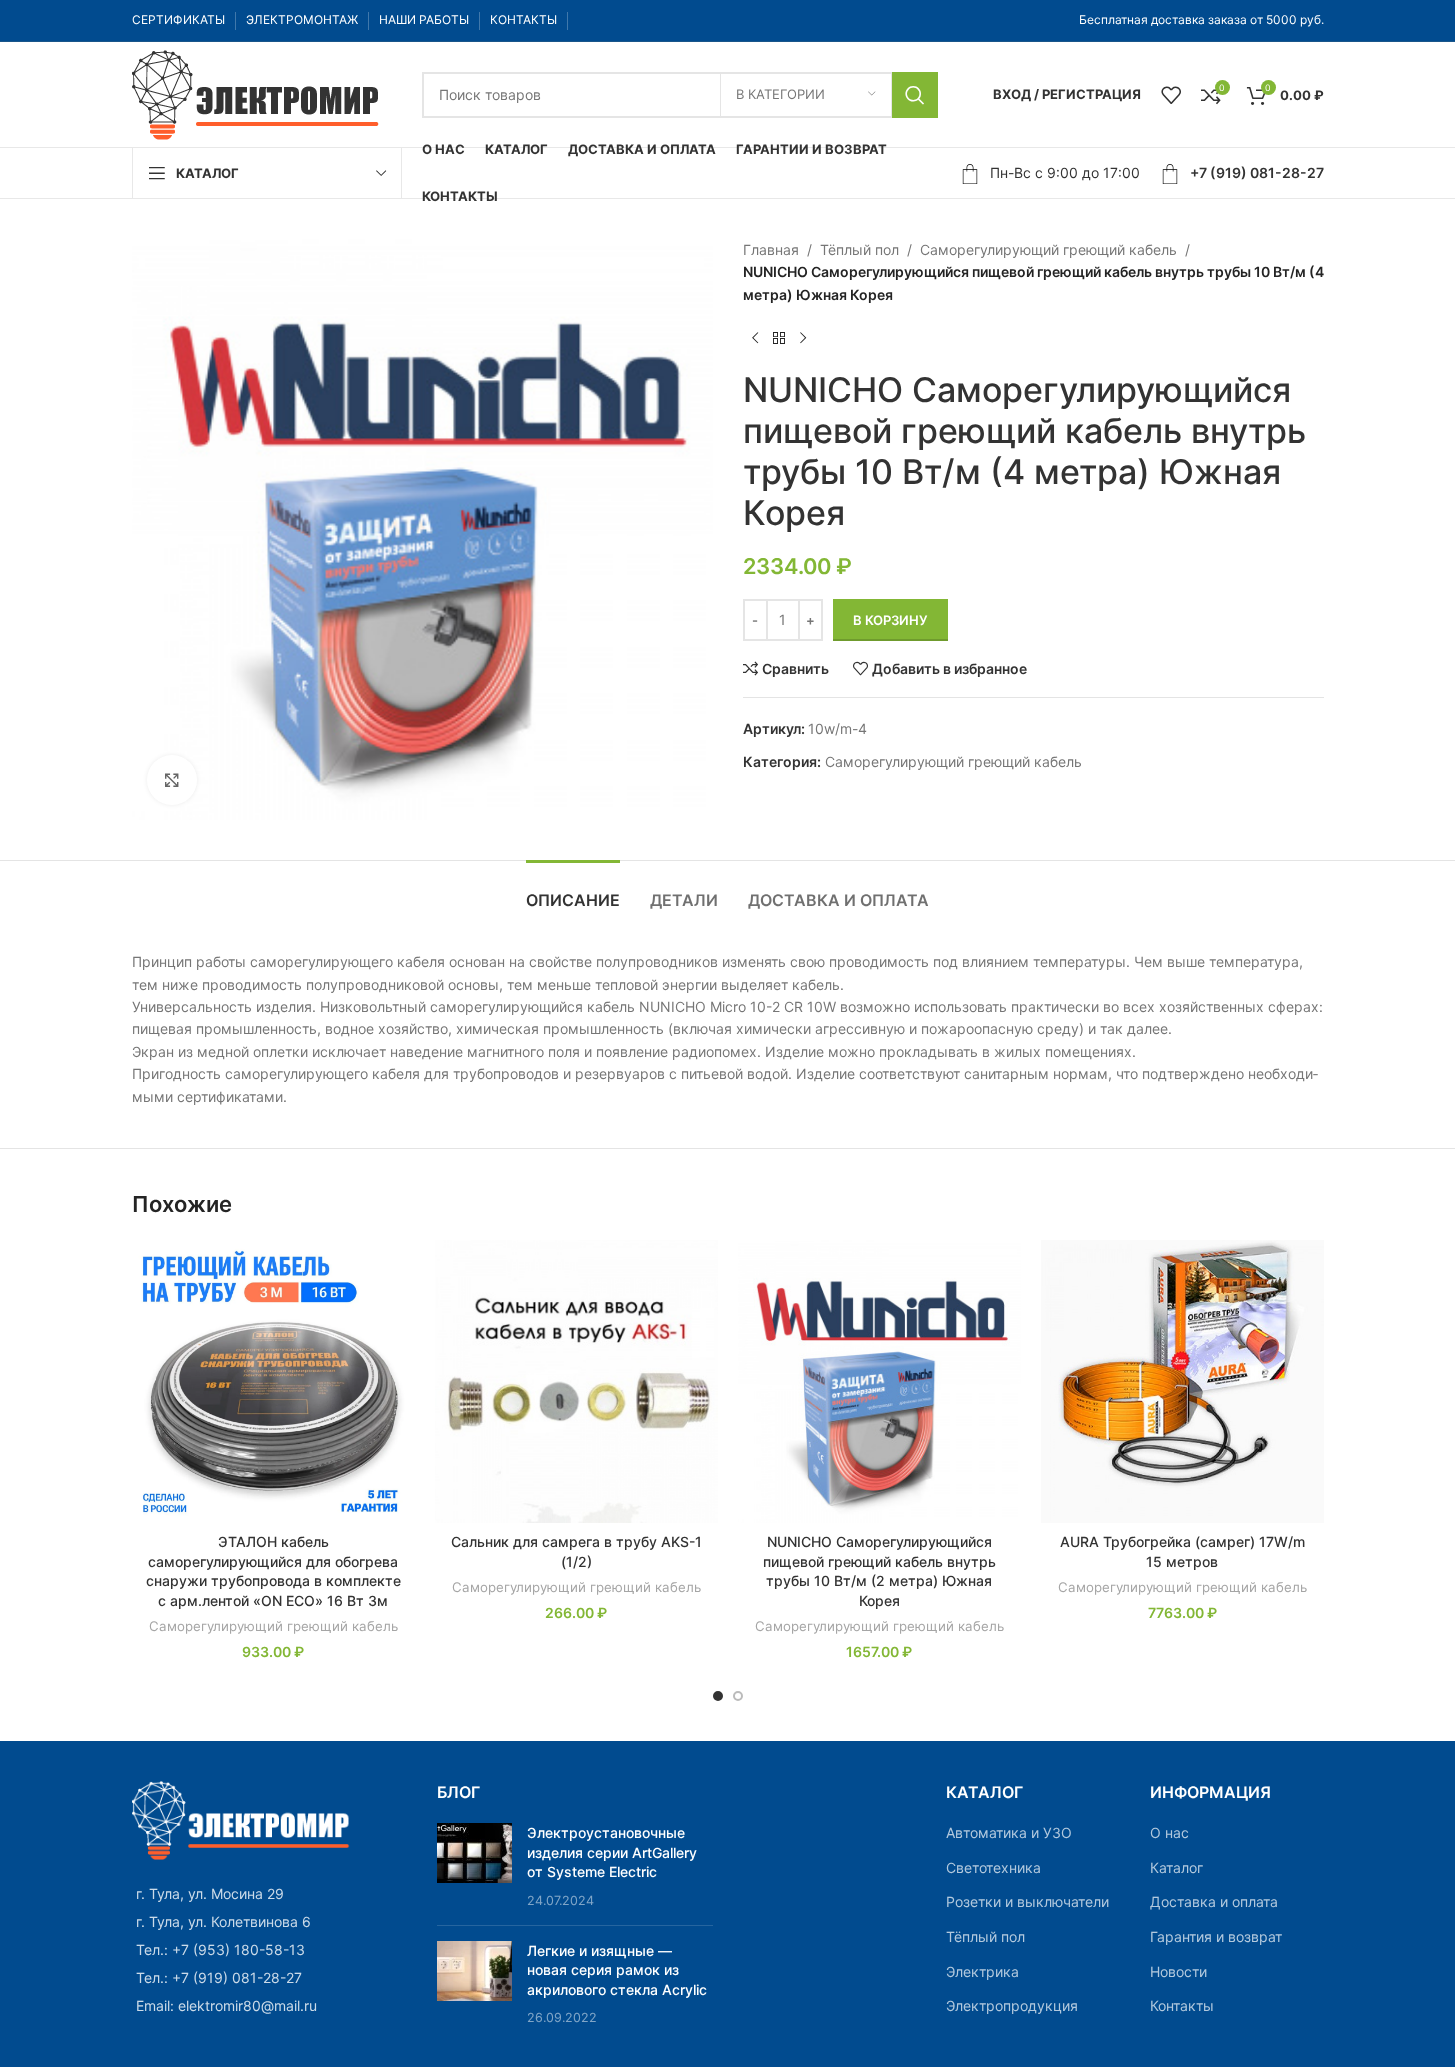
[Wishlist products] (1171, 95)
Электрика (982, 1971)
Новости (1178, 1971)
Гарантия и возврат (1216, 1936)
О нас (1169, 1832)
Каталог (1176, 1867)
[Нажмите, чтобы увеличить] (172, 780)
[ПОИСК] (915, 95)
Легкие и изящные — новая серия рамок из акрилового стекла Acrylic (617, 1970)
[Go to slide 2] (738, 1696)
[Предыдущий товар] (755, 338)
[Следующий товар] (803, 338)
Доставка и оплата (1214, 1901)
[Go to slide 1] (718, 1696)
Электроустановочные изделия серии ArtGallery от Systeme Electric (612, 1852)
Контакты (1182, 2005)
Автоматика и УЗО (1009, 1832)
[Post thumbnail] (474, 1866)
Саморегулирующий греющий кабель (1048, 249)
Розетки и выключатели (1027, 1901)
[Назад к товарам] (779, 338)
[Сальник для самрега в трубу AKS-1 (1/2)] (576, 1381)
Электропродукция (1012, 2005)
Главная (771, 249)
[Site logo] (257, 92)
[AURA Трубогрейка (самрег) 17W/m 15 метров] (1182, 1381)
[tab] (573, 890)
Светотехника (993, 1867)
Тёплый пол (859, 249)
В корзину (890, 620)
